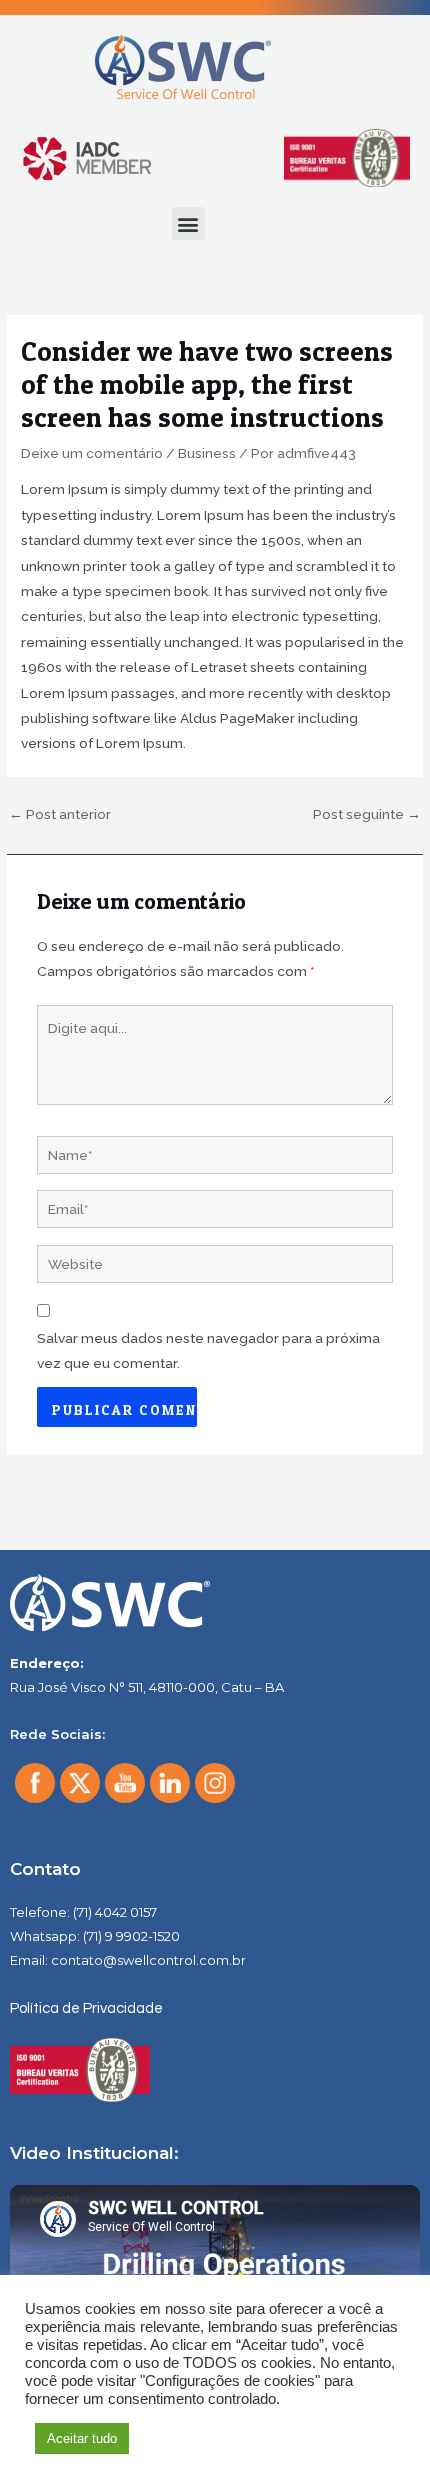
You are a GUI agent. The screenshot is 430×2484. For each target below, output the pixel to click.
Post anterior (60, 814)
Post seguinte (367, 814)
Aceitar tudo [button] (82, 2438)
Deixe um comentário (92, 453)
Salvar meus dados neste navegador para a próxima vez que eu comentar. (208, 1350)
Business (207, 453)
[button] (188, 223)
